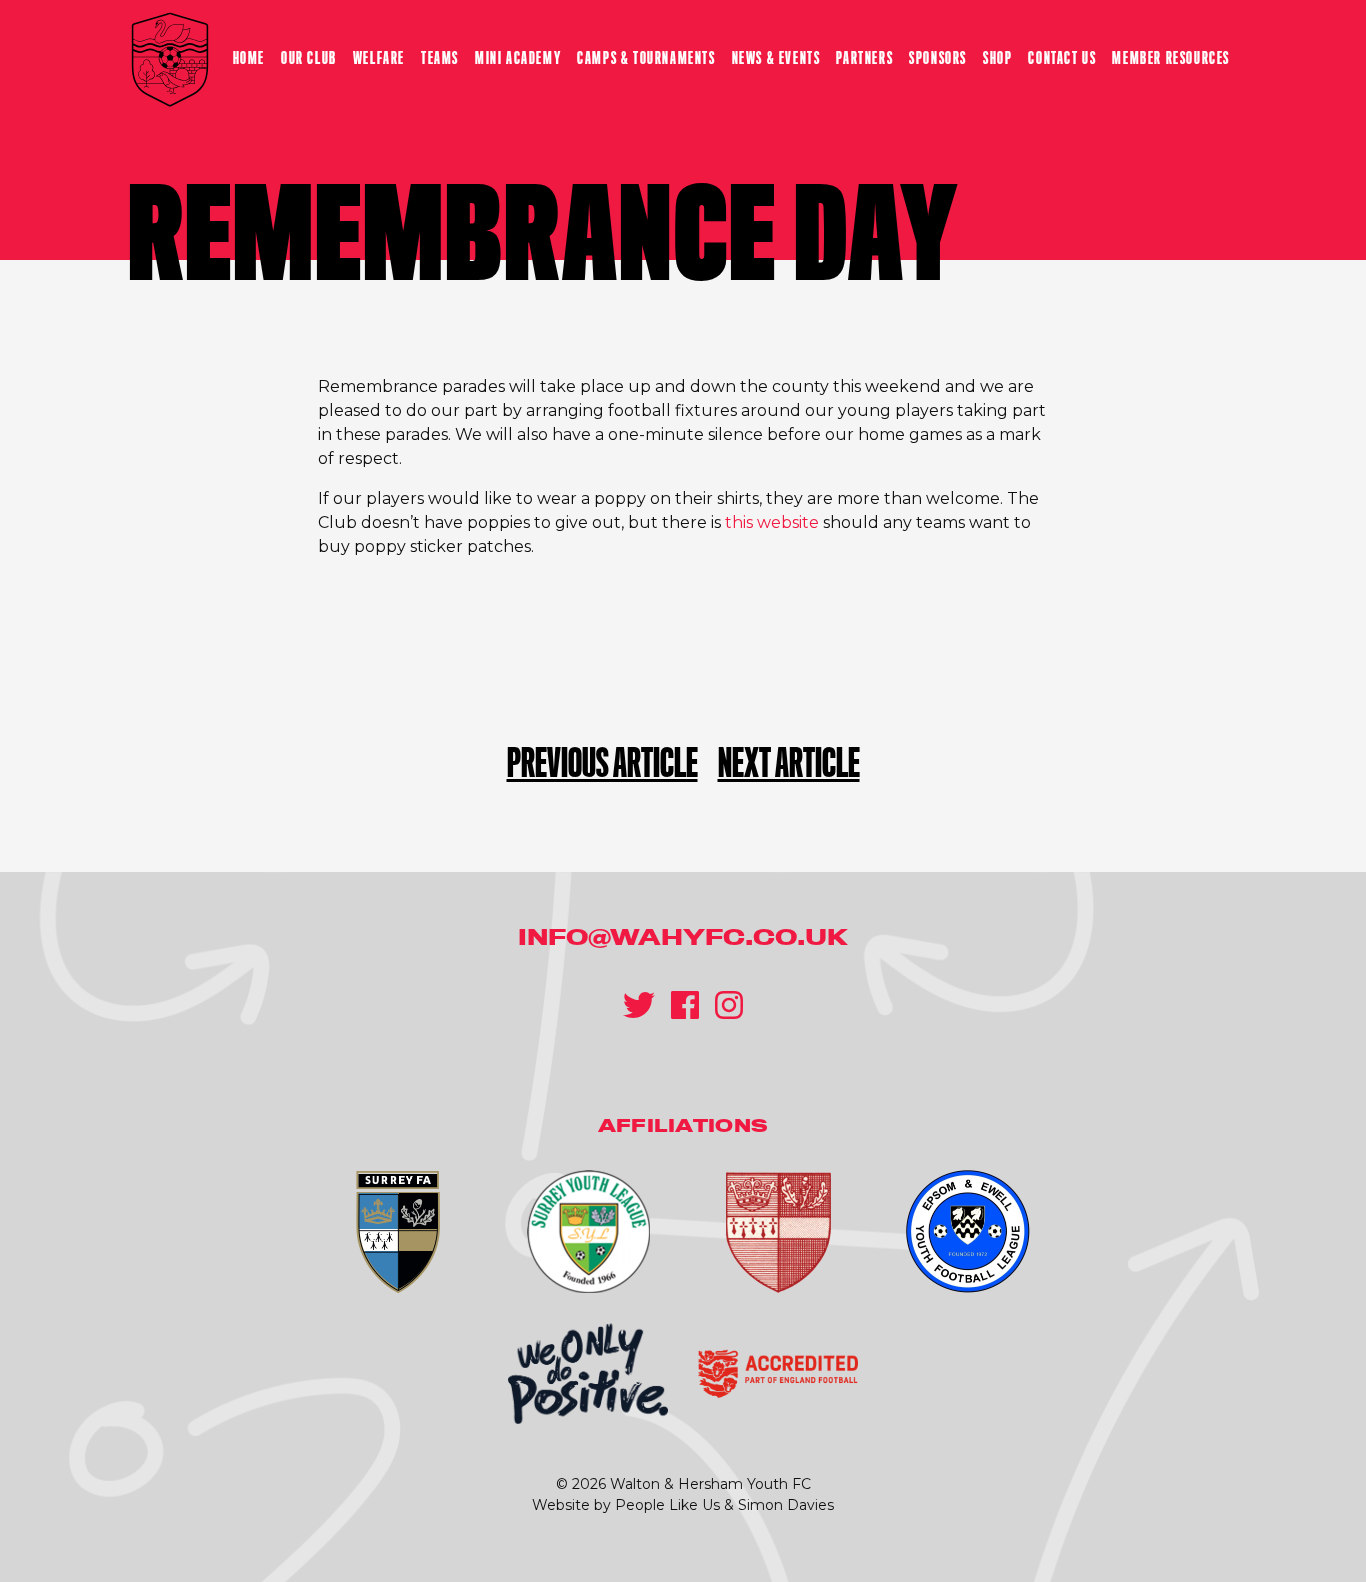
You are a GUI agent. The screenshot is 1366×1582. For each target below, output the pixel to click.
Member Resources (1171, 58)
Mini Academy (518, 58)
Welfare (379, 58)
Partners (864, 58)
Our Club (309, 58)
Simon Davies (786, 1505)
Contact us (1062, 58)
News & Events (776, 58)
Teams (440, 58)
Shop (997, 58)
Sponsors (938, 58)
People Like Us (667, 1505)
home (249, 58)
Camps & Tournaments (646, 58)
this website (772, 522)
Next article (789, 763)
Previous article (602, 763)
